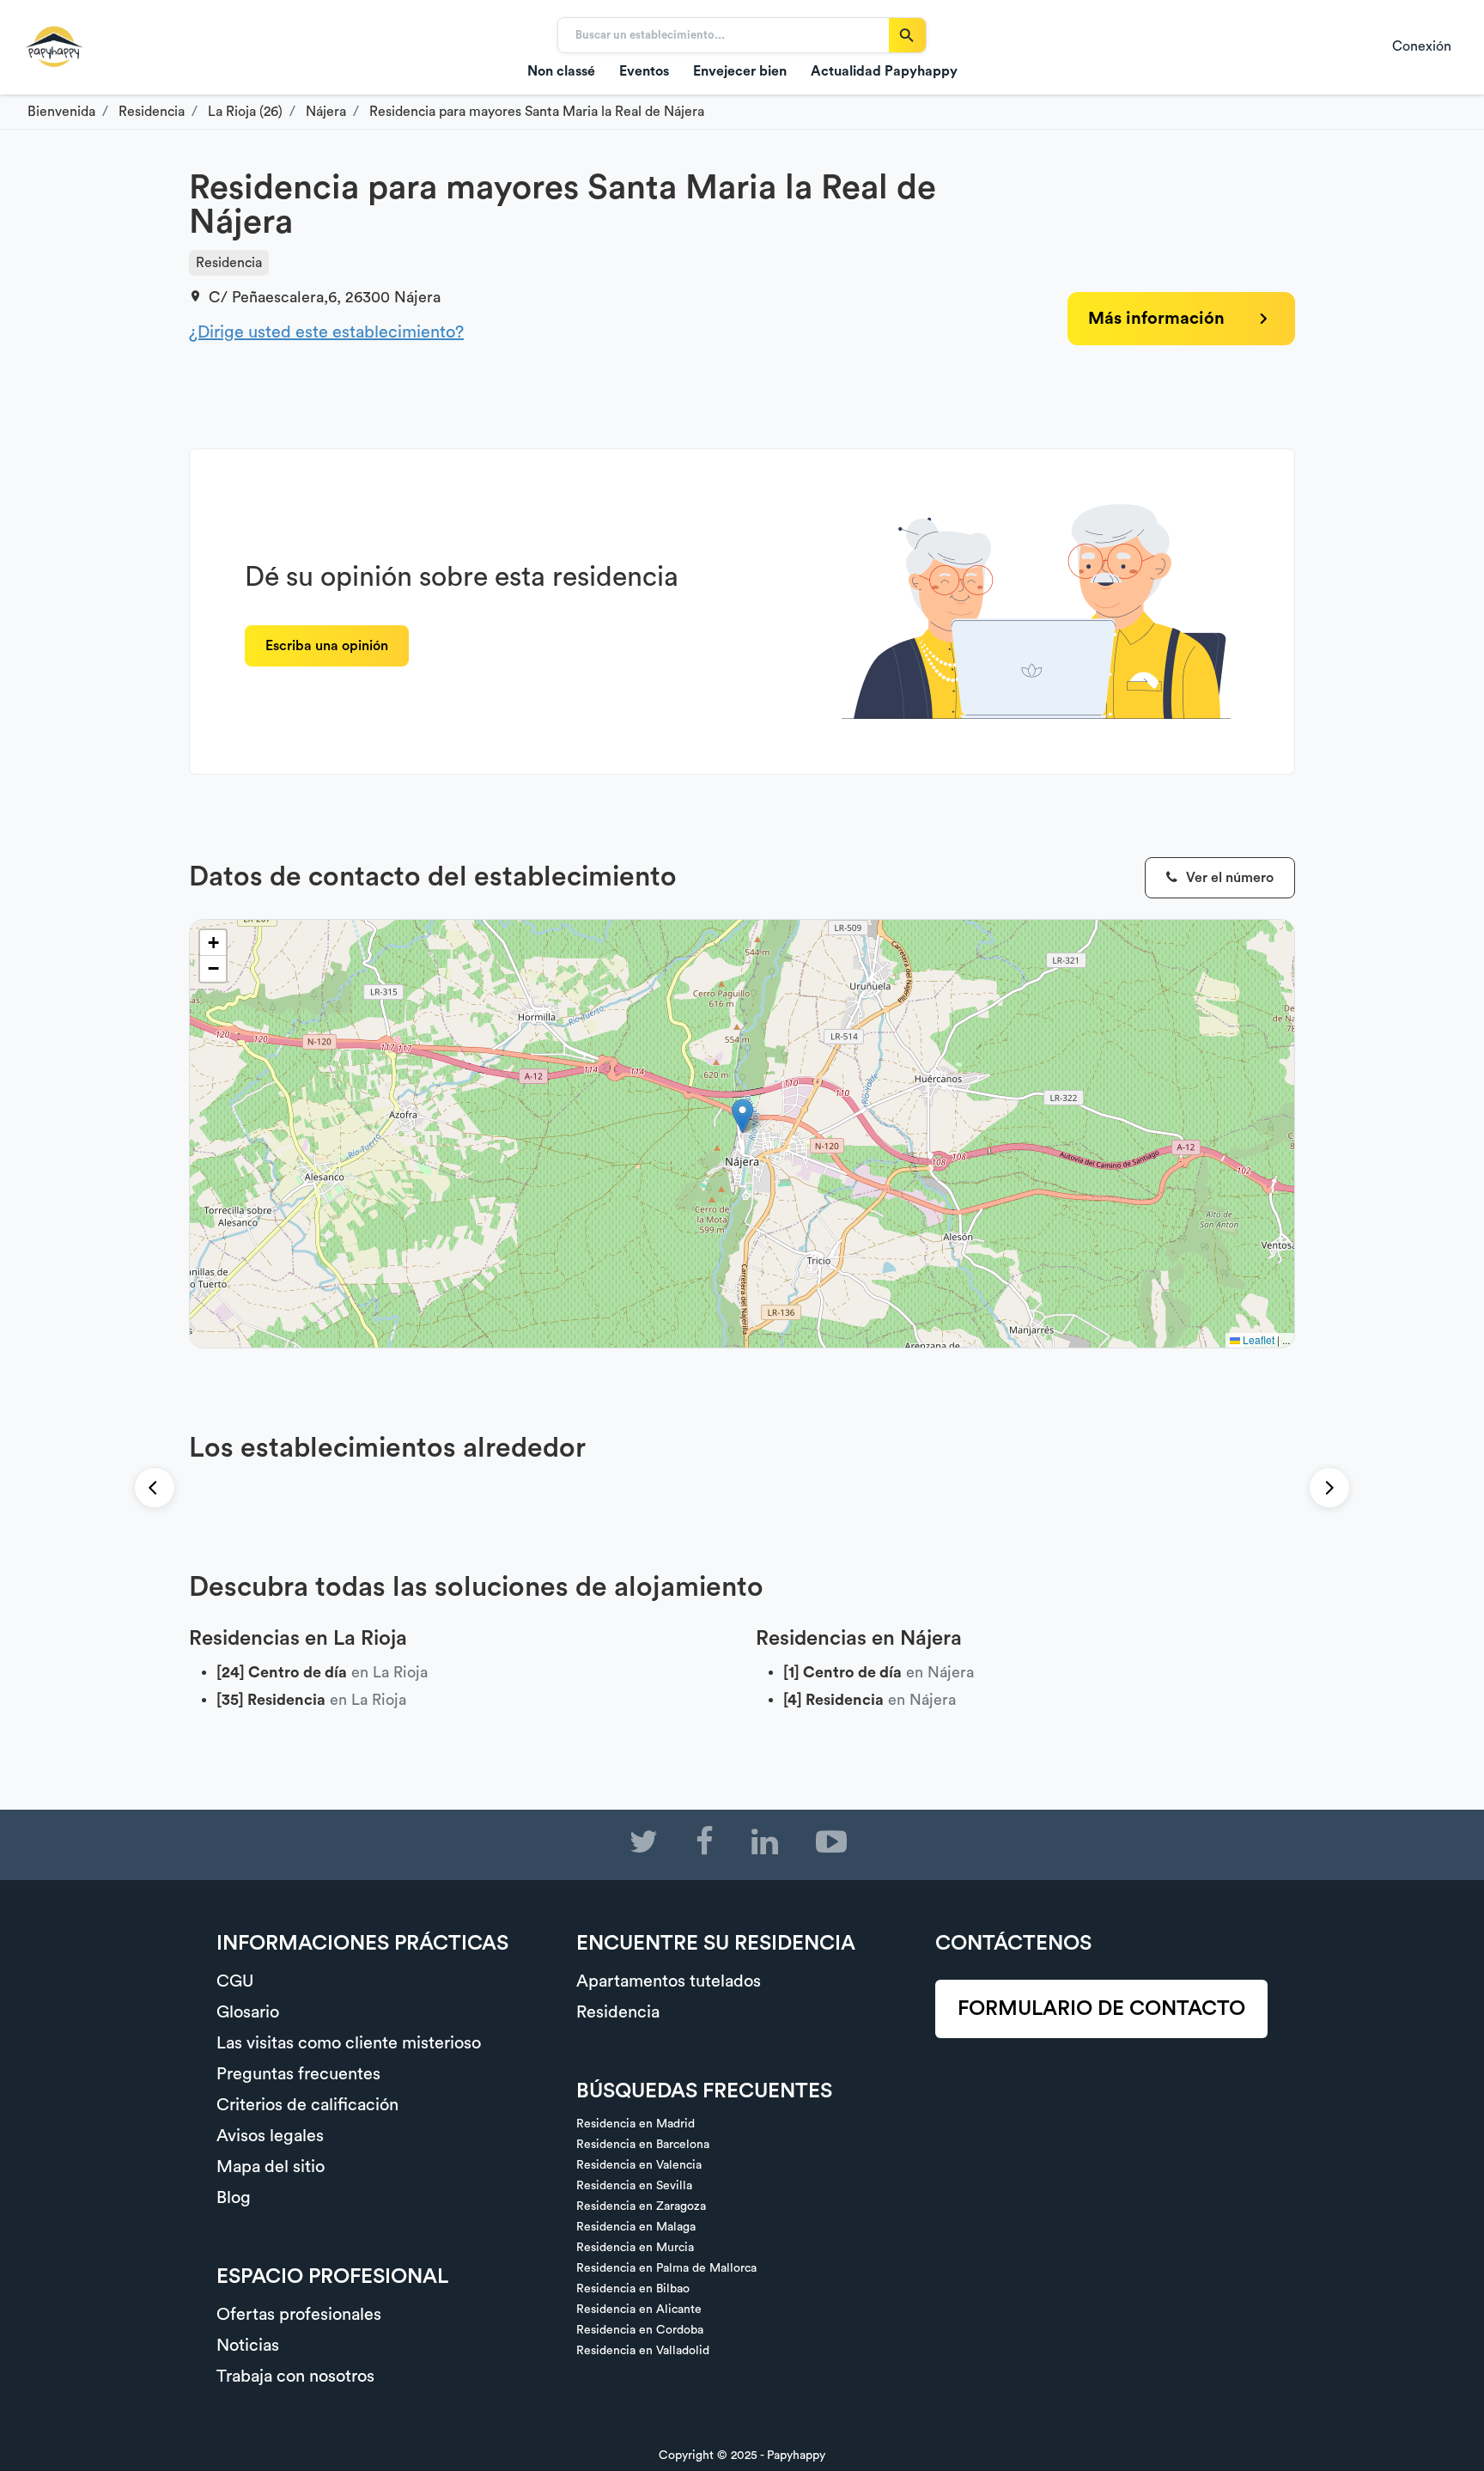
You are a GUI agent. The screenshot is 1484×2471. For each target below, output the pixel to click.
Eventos (644, 71)
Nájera (417, 297)
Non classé (561, 71)
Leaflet (1257, 1339)
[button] (742, 1116)
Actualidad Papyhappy (884, 71)
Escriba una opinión (327, 646)
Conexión (1422, 46)
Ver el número (1228, 878)
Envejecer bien (740, 71)
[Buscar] (907, 35)
